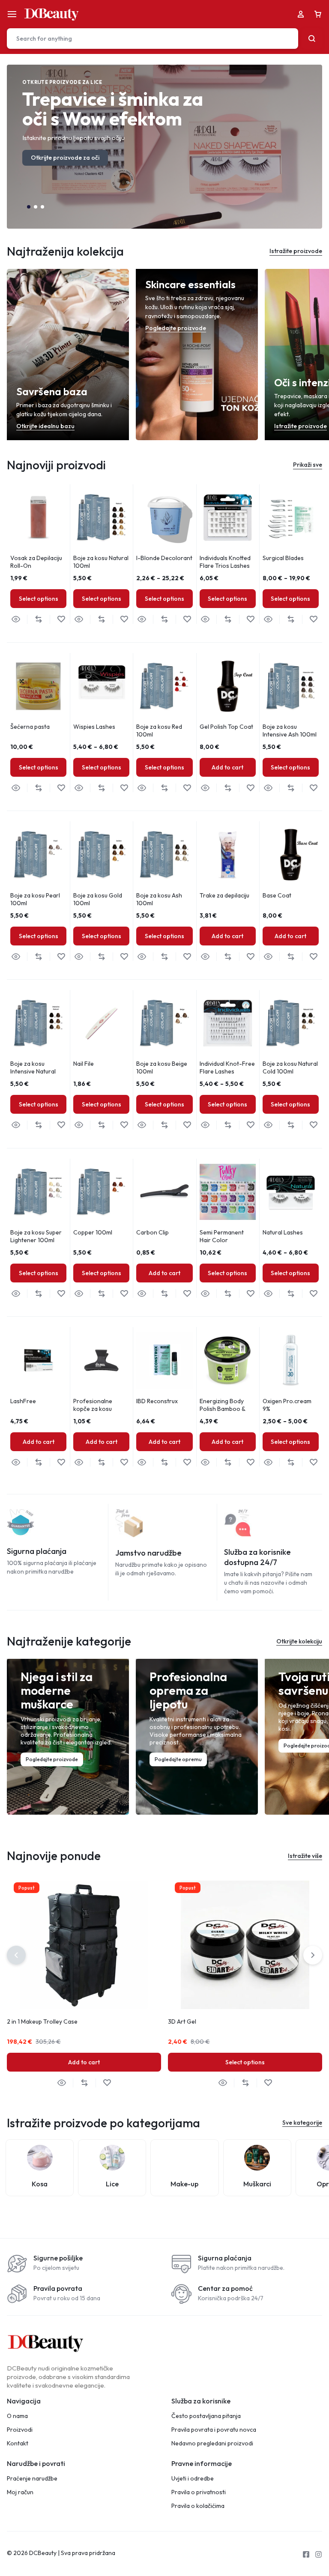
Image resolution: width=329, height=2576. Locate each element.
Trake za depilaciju (224, 895)
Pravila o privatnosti (199, 2492)
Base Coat (277, 895)
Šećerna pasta (30, 727)
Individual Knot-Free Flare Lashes (227, 1067)
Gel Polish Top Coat (226, 727)
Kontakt (18, 2443)
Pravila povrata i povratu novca (214, 2430)
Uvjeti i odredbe (193, 2479)
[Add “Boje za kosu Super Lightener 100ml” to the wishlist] (61, 1294)
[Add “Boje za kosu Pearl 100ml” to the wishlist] (61, 957)
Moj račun (20, 2492)
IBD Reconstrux (157, 1401)
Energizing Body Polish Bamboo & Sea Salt (222, 1409)
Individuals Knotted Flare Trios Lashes (225, 562)
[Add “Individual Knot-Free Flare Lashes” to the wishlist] (250, 1125)
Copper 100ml (93, 1232)
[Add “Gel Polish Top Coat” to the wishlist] (250, 788)
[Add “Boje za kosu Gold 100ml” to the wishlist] (124, 957)
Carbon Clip (153, 1232)
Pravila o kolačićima (198, 2506)
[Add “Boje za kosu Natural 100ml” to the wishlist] (124, 619)
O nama (17, 2416)
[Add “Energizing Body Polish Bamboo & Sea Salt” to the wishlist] (250, 1462)
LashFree (23, 1401)
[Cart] (318, 14)
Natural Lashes (283, 1232)
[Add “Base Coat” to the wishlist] (313, 957)
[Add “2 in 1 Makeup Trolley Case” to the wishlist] (107, 2083)
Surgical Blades (283, 558)
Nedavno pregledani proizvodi (212, 2443)
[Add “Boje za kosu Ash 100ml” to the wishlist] (187, 957)
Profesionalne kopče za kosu (93, 1405)
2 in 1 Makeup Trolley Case (42, 2021)
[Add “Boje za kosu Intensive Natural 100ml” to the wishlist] (61, 1125)
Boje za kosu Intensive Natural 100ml (33, 1071)
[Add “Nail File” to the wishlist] (124, 1125)
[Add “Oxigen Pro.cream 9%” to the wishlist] (313, 1462)
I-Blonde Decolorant (164, 558)
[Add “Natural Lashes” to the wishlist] (313, 1294)
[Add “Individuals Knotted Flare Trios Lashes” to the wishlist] (250, 619)
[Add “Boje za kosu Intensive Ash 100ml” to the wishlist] (313, 788)
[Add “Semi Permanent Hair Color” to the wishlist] (250, 1294)
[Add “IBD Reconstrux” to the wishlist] (187, 1462)
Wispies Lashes (94, 727)
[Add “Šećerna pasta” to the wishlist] (61, 788)
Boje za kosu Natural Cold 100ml (290, 1067)
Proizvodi (20, 2430)
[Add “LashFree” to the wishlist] (61, 1462)
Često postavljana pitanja (206, 2416)
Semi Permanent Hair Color (222, 1236)
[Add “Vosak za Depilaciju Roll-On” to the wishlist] (61, 619)
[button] (29, 207)
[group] (38, 517)
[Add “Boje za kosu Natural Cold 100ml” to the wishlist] (313, 1125)
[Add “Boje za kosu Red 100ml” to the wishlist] (187, 788)
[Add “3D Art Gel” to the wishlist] (268, 2083)
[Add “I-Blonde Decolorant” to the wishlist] (187, 619)
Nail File (84, 1064)
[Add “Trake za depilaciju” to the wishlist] (250, 957)
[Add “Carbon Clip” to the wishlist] (187, 1294)
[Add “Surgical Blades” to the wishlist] (313, 619)
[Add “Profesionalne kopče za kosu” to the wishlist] (124, 1462)
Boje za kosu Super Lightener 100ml (36, 1236)
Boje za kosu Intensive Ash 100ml (290, 730)
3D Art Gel (182, 2021)
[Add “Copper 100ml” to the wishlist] (124, 1294)
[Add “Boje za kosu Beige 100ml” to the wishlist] (187, 1125)
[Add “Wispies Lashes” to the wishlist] (124, 788)
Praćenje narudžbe (32, 2479)
